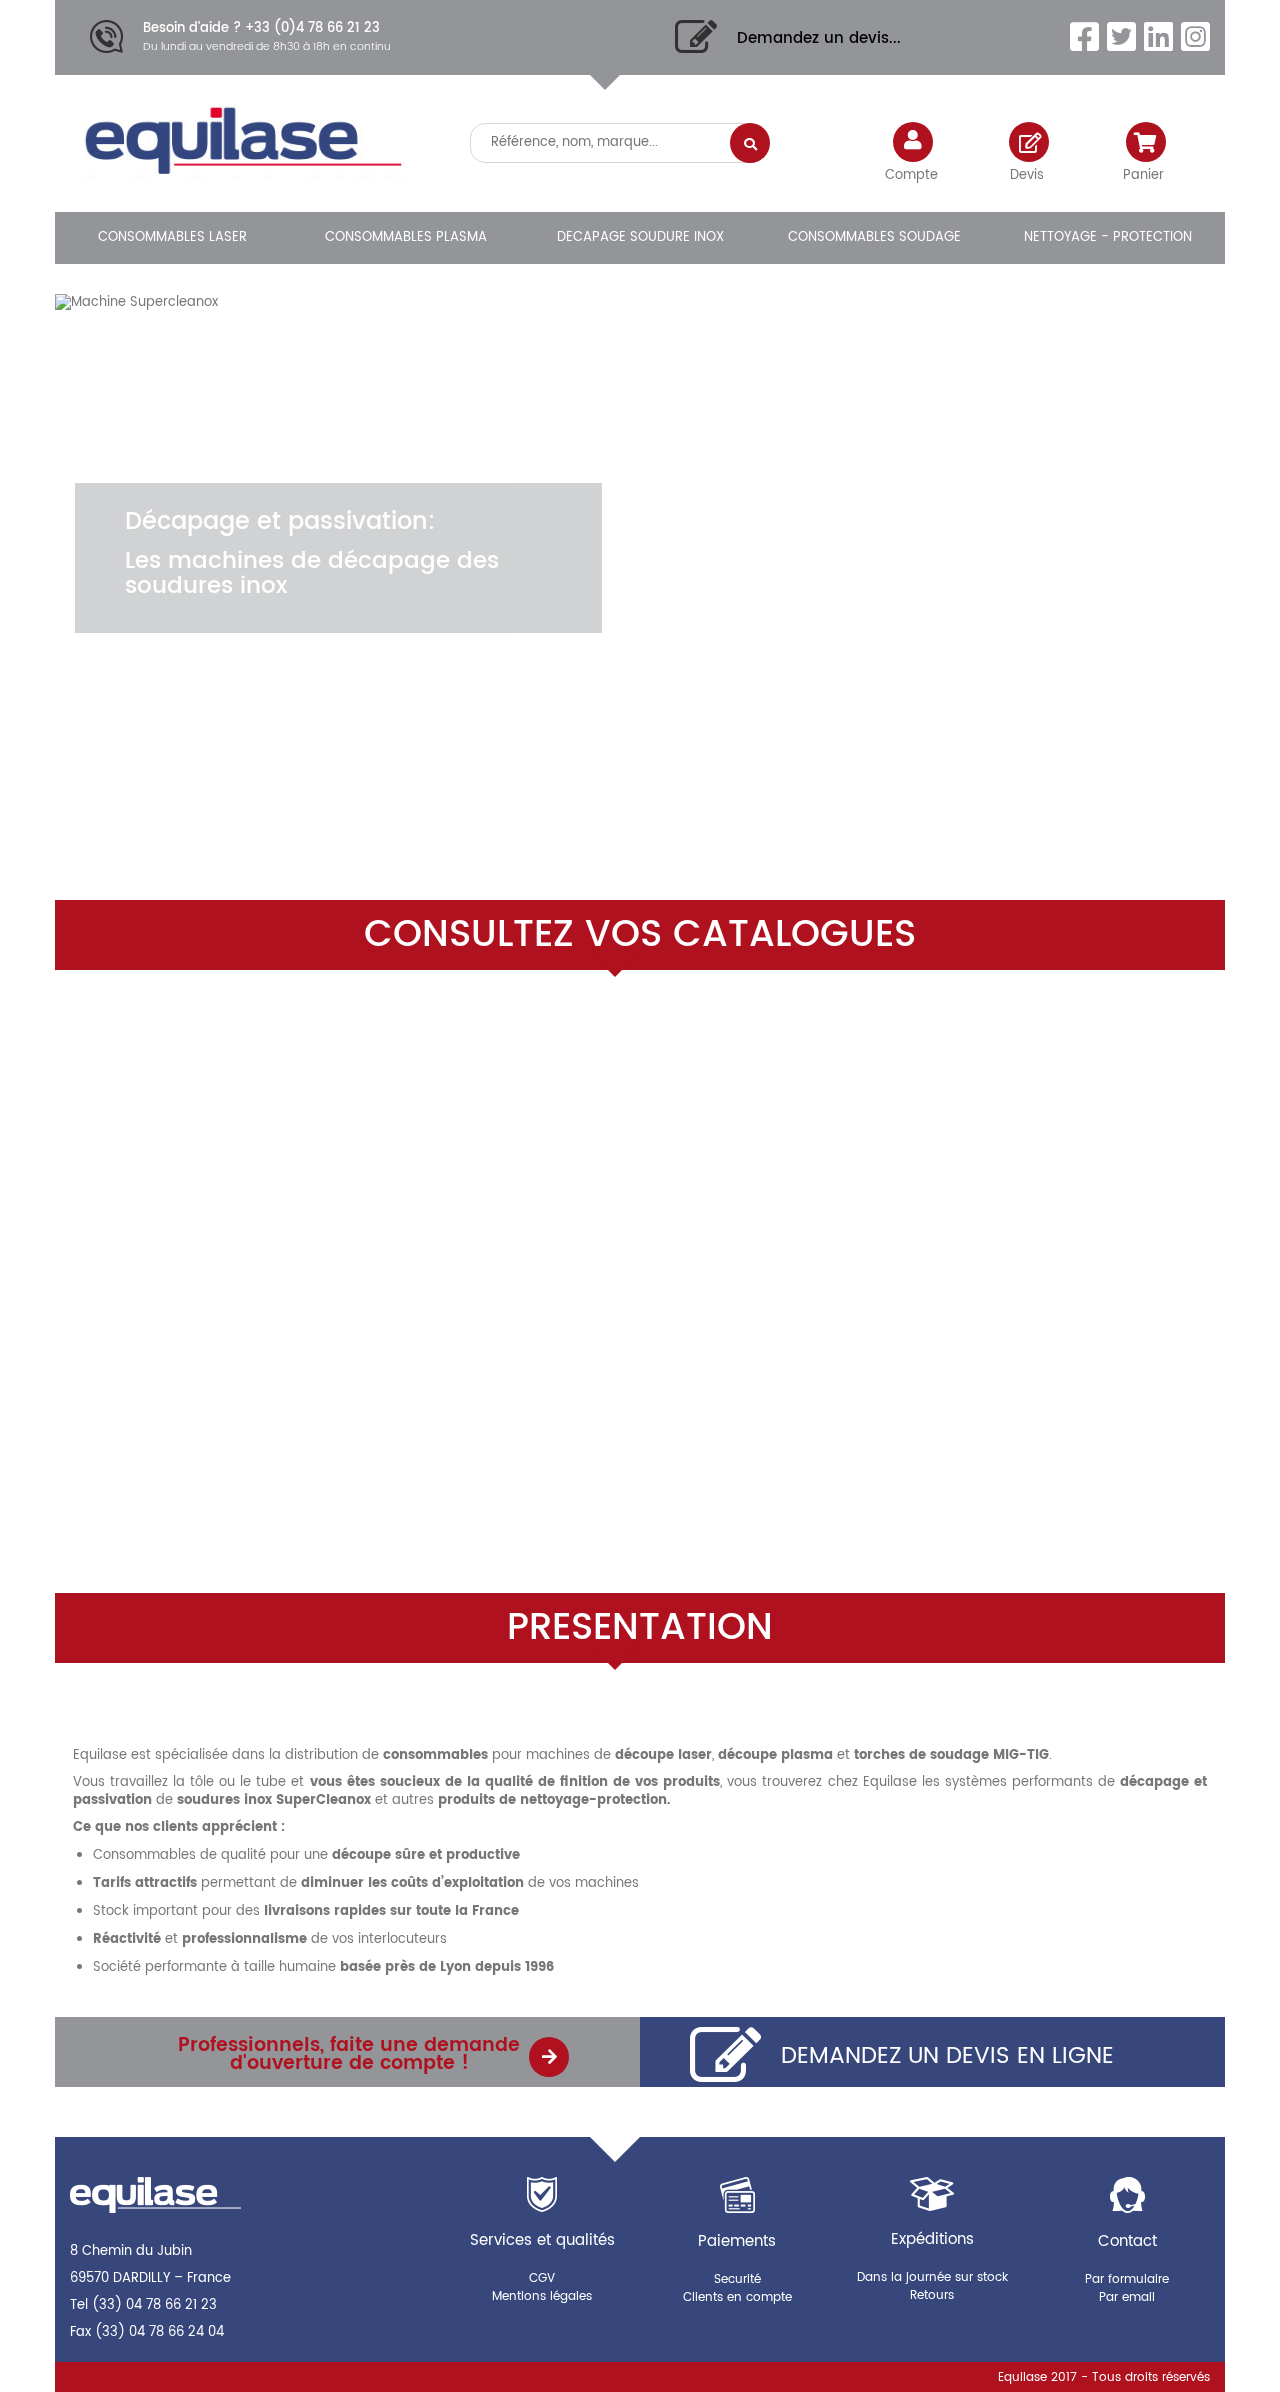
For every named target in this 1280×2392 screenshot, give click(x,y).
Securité (737, 2279)
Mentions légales (542, 2296)
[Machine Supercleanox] (640, 495)
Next (1189, 767)
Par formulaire (1127, 2279)
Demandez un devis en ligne (947, 2056)
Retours (932, 2295)
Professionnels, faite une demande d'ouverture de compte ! (349, 2054)
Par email (1127, 2297)
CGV (542, 2278)
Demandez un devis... (819, 38)
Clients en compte (737, 2297)
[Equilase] (240, 148)
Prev (1139, 767)
